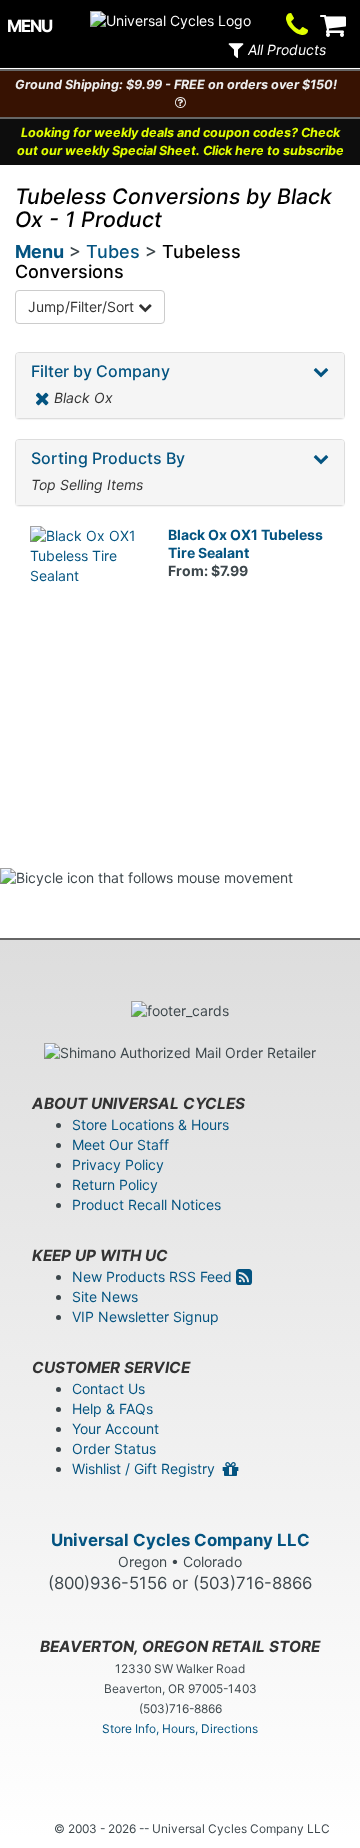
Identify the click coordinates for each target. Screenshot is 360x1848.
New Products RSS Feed (154, 1276)
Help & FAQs (112, 1408)
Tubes (113, 251)
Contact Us (108, 1388)
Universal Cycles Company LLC (180, 1540)
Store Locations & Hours (150, 1124)
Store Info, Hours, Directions (180, 1728)
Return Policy (115, 1184)
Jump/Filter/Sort (83, 306)
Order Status (114, 1448)
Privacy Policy (118, 1164)
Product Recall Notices (146, 1204)
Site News (105, 1296)
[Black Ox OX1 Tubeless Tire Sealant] (84, 580)
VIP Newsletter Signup (145, 1316)
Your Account (115, 1428)
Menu (39, 251)
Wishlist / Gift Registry (147, 1468)
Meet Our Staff (120, 1144)
